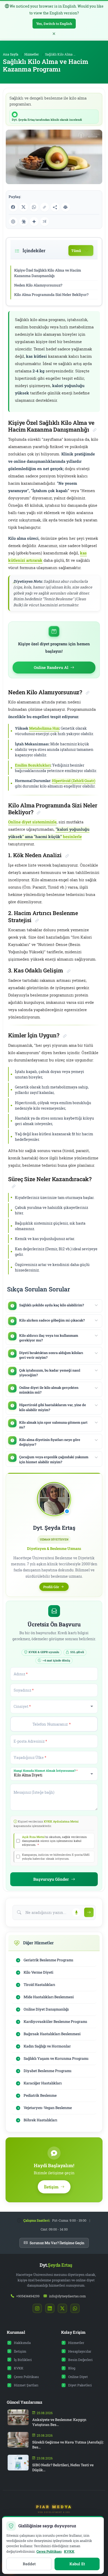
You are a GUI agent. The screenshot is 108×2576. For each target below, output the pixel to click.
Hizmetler (32, 54)
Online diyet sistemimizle (32, 822)
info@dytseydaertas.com (67, 2296)
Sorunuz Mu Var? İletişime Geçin (57, 2243)
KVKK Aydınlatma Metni (61, 1821)
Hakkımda (22, 2343)
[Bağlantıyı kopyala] (45, 207)
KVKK (19, 2368)
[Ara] (89, 1912)
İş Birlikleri (23, 2360)
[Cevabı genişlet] (96, 1305)
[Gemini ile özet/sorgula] (34, 222)
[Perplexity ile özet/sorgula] (45, 222)
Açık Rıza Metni (33, 1837)
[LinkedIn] (50, 2308)
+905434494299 (28, 2296)
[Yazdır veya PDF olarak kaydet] (66, 207)
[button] (54, 1306)
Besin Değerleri (80, 2360)
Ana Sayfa (11, 54)
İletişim (20, 2351)
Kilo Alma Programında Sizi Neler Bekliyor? (51, 295)
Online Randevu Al (51, 667)
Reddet (29, 2564)
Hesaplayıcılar (80, 2351)
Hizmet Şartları (26, 2385)
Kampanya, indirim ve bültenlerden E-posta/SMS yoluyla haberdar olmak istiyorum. (56, 1857)
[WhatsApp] (34, 207)
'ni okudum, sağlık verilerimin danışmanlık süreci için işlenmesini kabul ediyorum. (54, 1841)
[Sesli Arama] (76, 1912)
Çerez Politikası (26, 2377)
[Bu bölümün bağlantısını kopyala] (95, 430)
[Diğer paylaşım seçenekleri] (55, 207)
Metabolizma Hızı (44, 728)
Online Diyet (78, 2377)
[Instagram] (37, 2308)
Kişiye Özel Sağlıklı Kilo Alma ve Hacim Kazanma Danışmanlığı (48, 273)
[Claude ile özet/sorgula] (24, 222)
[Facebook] (13, 207)
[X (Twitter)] (24, 207)
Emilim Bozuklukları (33, 765)
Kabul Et (77, 2564)
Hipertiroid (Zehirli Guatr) (74, 781)
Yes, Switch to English (54, 24)
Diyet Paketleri (80, 2385)
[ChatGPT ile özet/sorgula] (13, 222)
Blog (72, 2368)
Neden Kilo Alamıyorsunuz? (38, 285)
